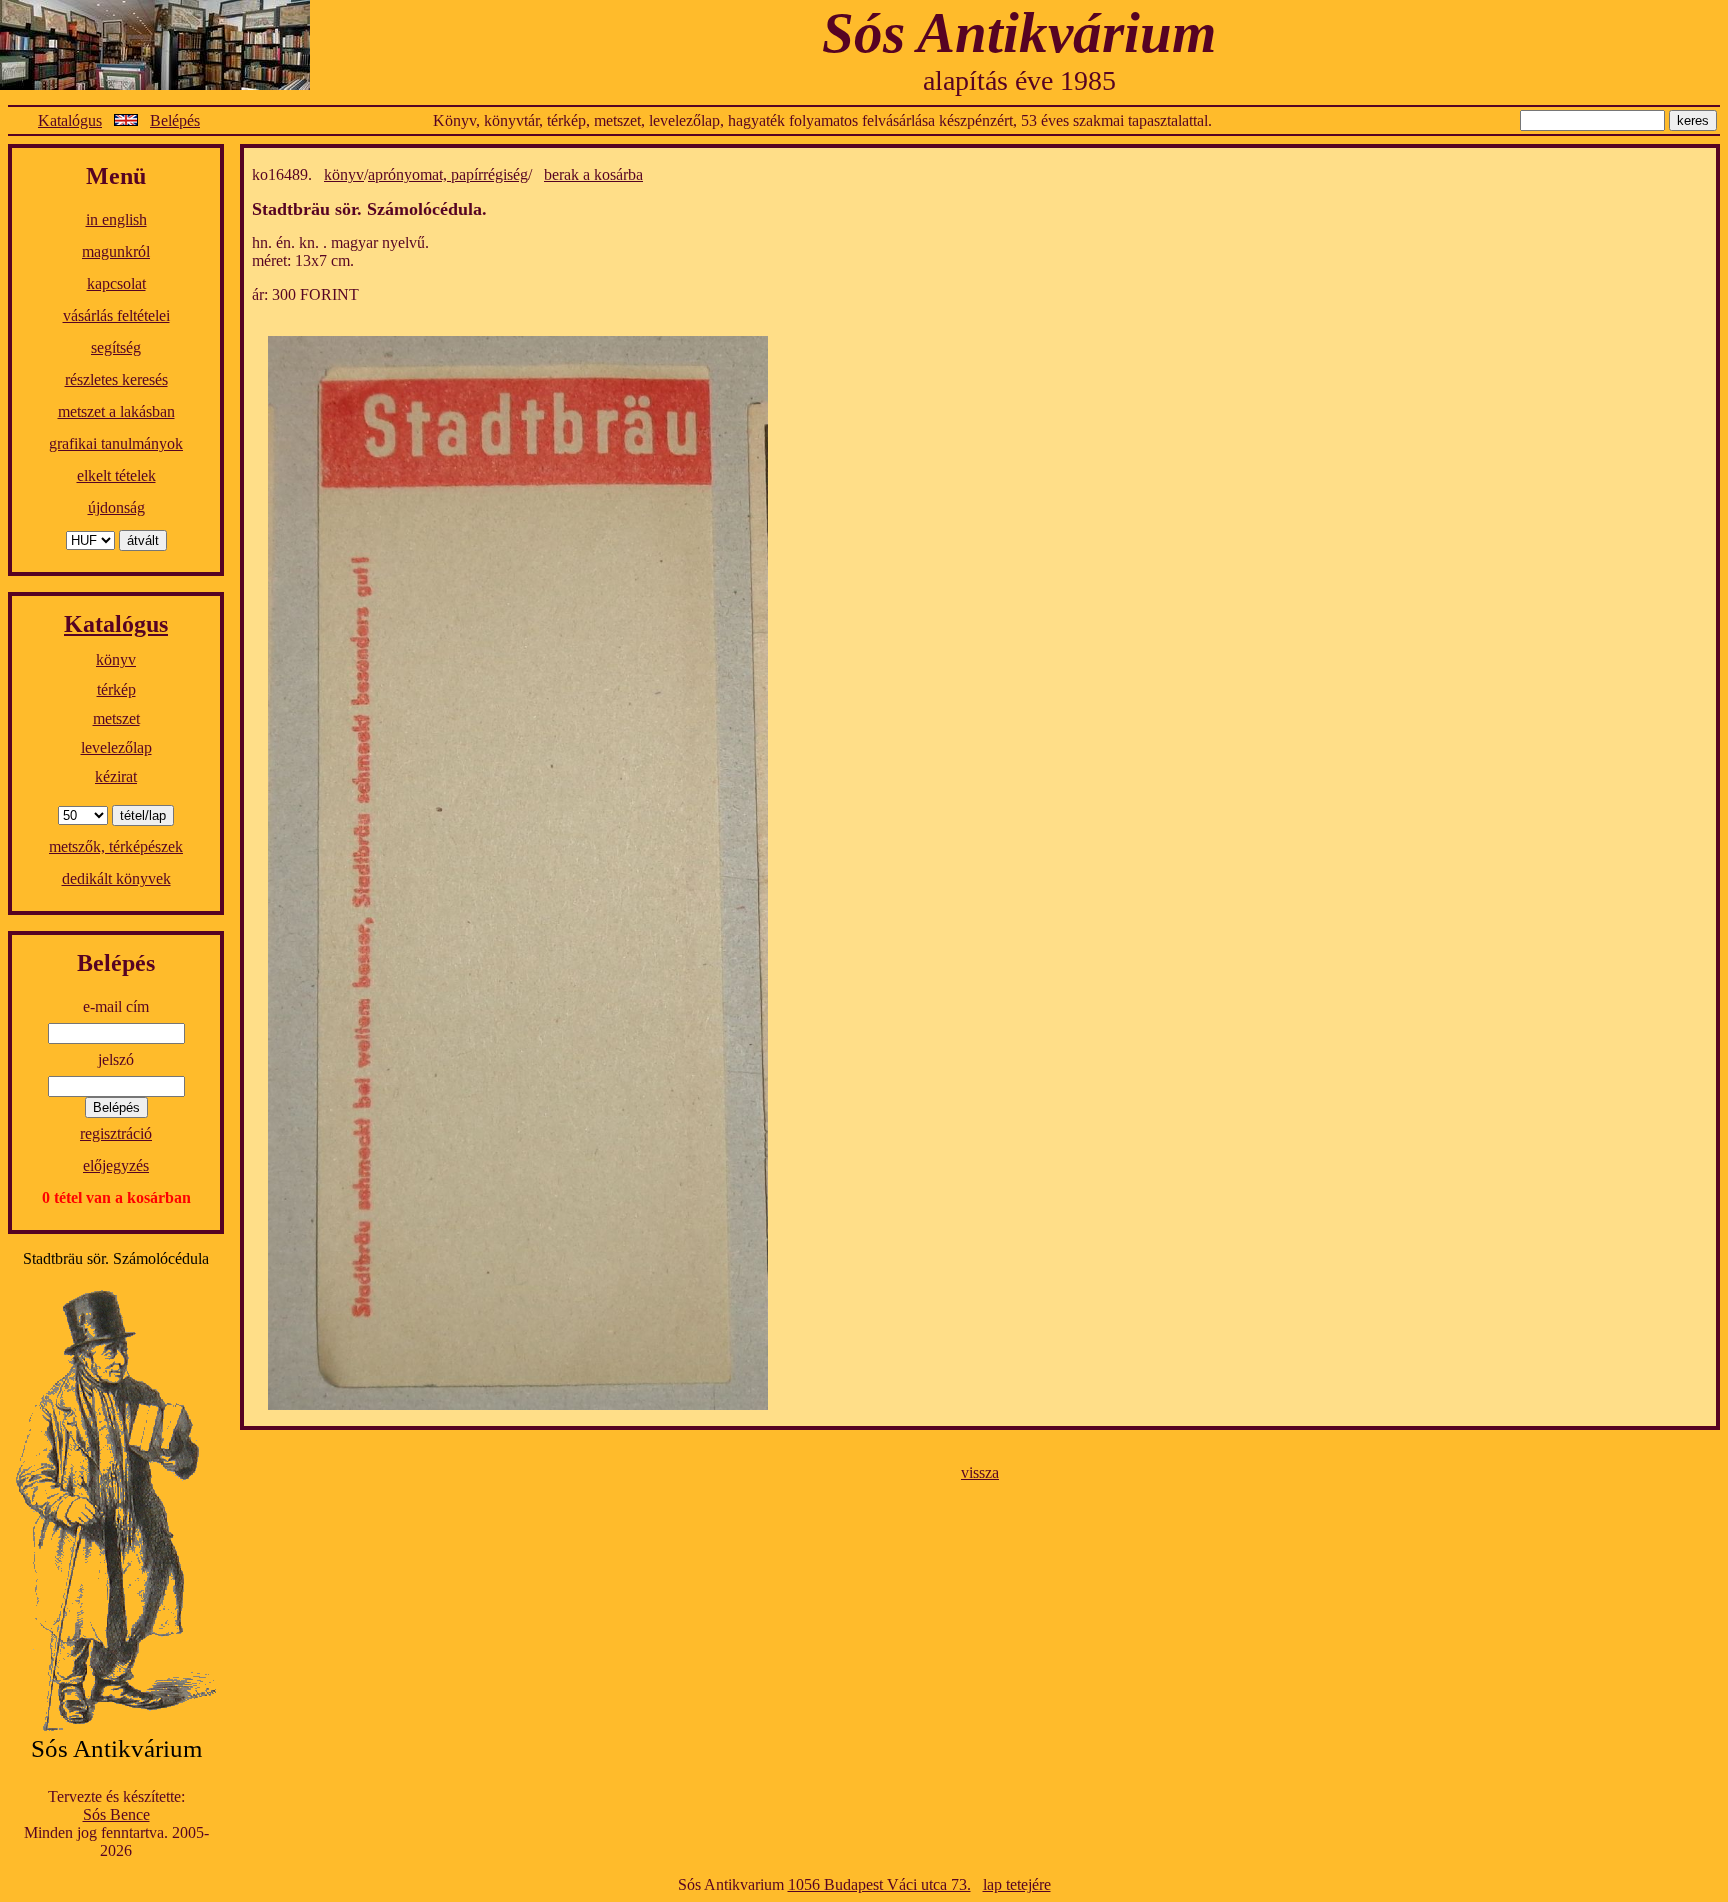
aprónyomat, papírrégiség (448, 174)
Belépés (175, 120)
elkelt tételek (116, 475)
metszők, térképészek (116, 846)
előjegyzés (116, 1165)
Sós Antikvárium (1019, 32)
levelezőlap (116, 747)
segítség (116, 347)
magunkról (116, 251)
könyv (116, 659)
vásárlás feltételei (116, 315)
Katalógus (70, 120)
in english (116, 219)
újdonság (116, 507)
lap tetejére (1017, 1884)
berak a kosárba (593, 174)
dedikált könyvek (116, 878)
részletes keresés (116, 379)
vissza (980, 1472)
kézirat (116, 776)
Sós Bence (116, 1814)
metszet (116, 718)
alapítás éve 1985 (1019, 80)
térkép (116, 689)
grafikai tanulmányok (116, 443)
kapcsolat (116, 283)
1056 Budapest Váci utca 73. (879, 1884)
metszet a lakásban (116, 411)
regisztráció (116, 1133)
